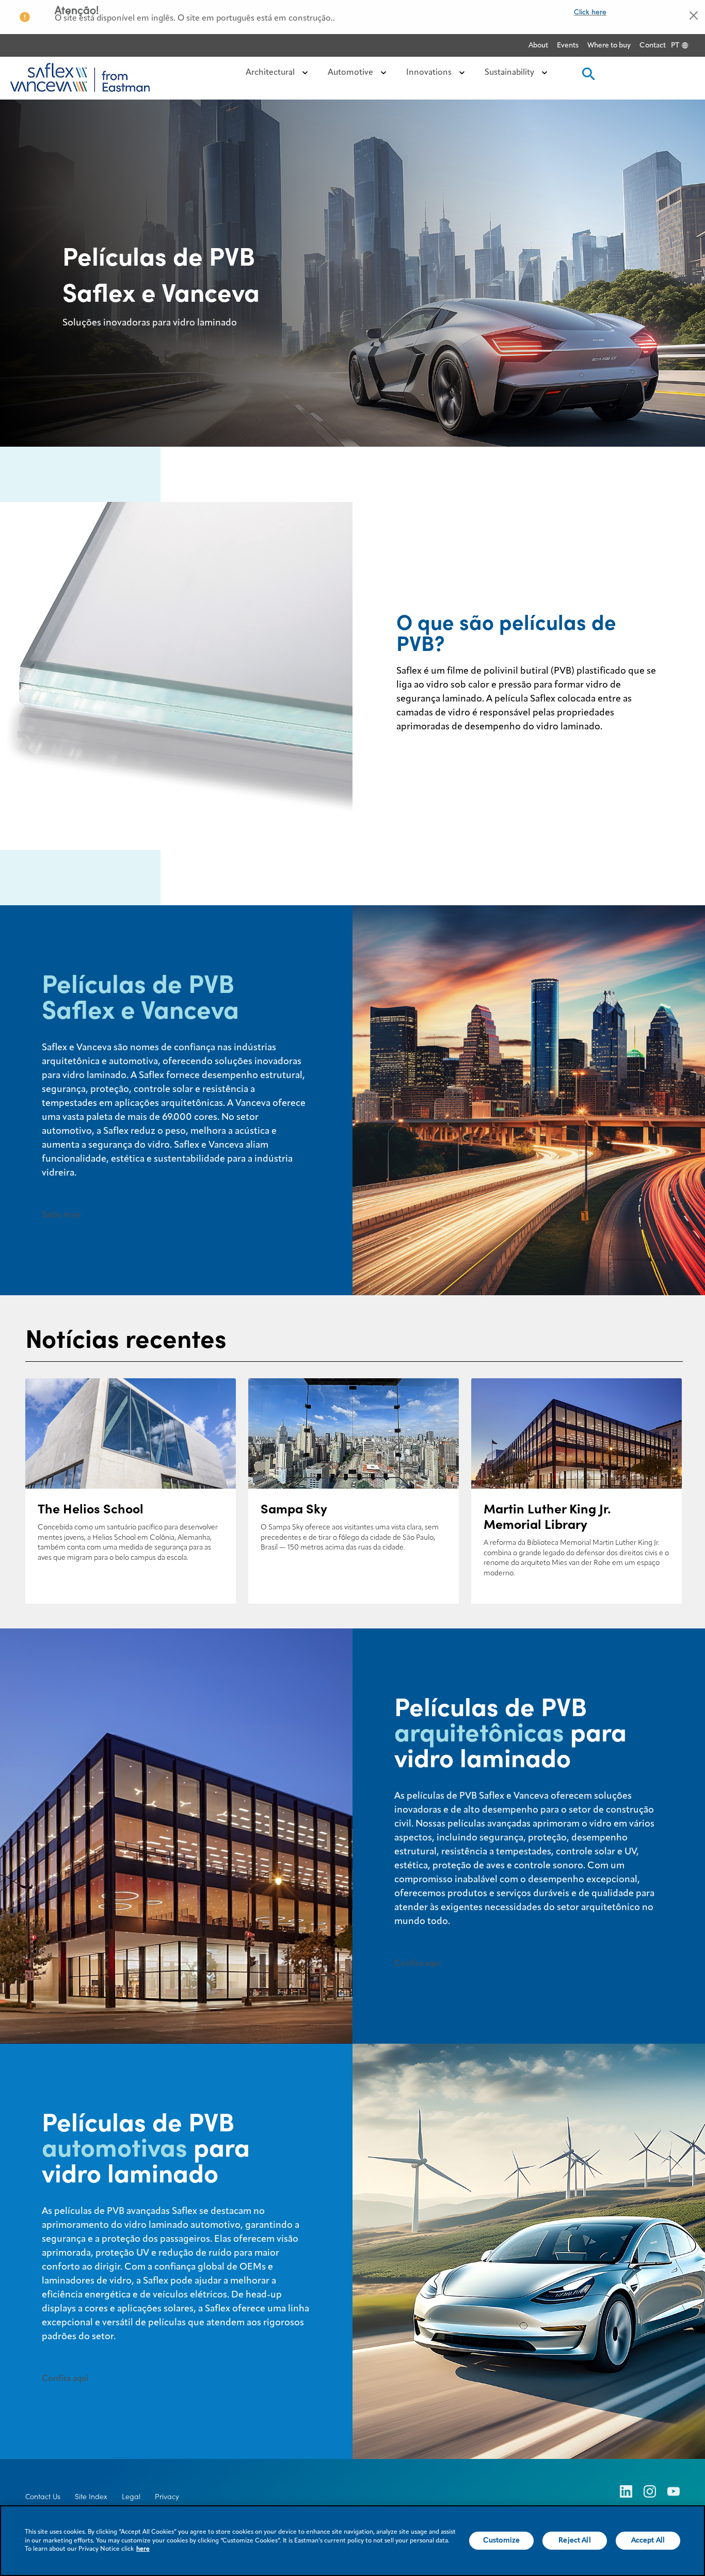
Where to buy (609, 45)
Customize (501, 2540)
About (538, 45)
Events (568, 45)
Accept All (648, 2540)
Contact (653, 45)
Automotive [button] (351, 73)
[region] (352, 2541)
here (143, 2549)
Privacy (167, 2497)
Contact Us (43, 2497)
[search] (587, 77)
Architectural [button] (271, 73)
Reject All (574, 2540)
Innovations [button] (430, 73)
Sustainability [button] (510, 73)
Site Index (91, 2497)
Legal (131, 2497)
